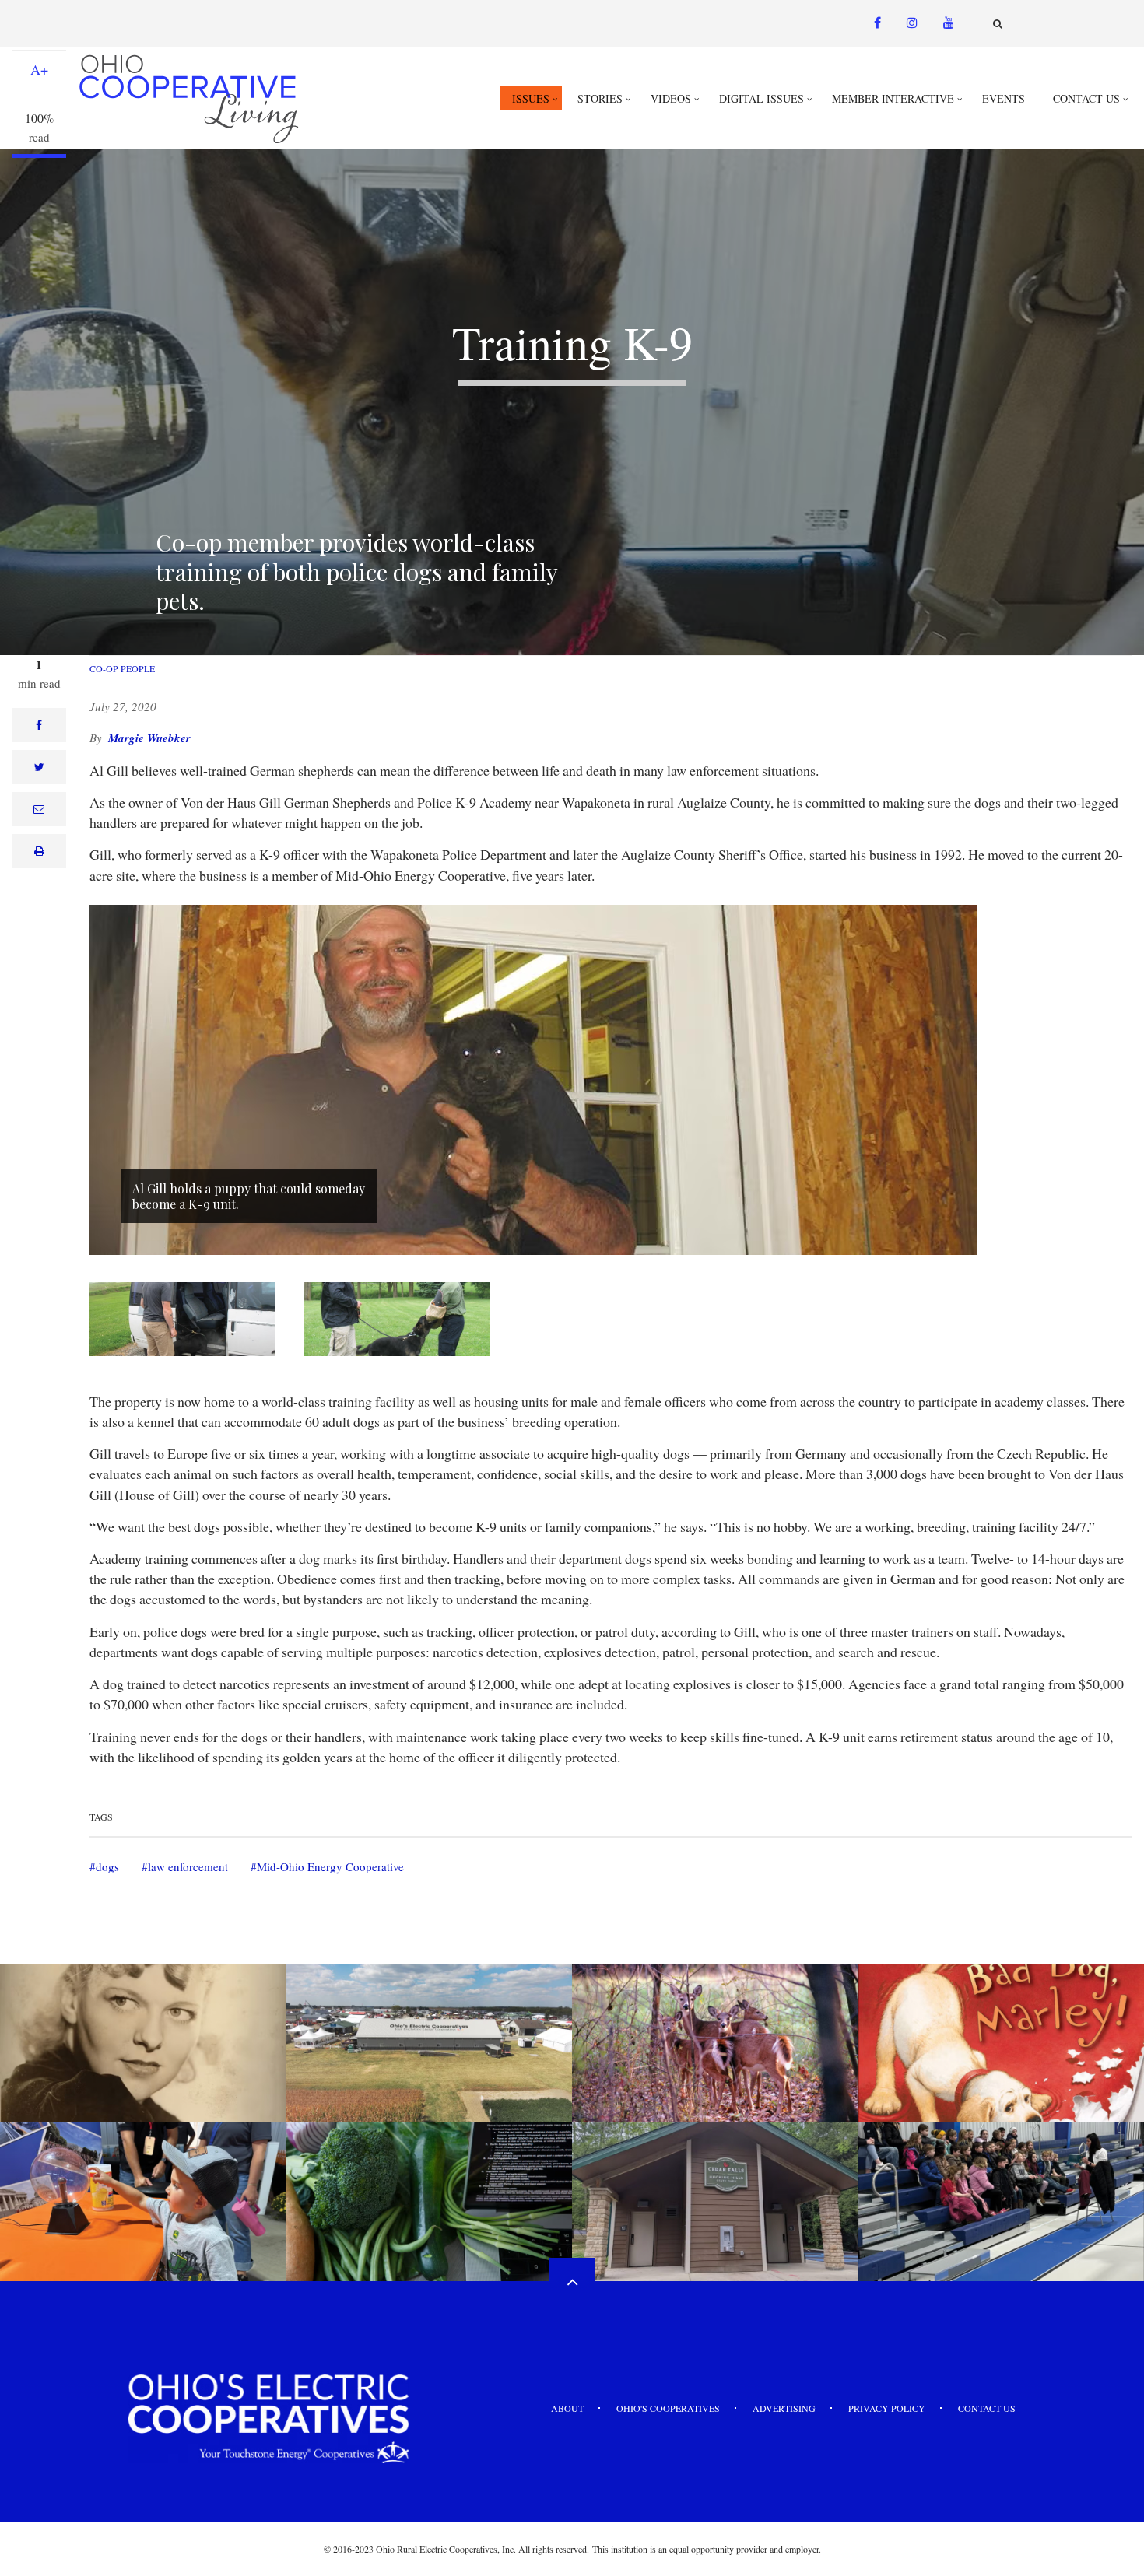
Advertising (784, 2408)
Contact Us (987, 2408)
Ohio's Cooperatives (668, 2408)
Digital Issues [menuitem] (761, 98)
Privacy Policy (887, 2408)
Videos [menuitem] (671, 98)
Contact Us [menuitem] (1086, 98)
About (567, 2408)
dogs (107, 1866)
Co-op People (122, 668)
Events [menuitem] (1004, 98)
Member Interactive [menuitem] (893, 98)
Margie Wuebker (149, 738)
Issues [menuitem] (531, 98)
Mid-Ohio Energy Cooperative (330, 1866)
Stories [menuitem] (600, 98)
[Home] (191, 98)
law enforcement (188, 1866)
